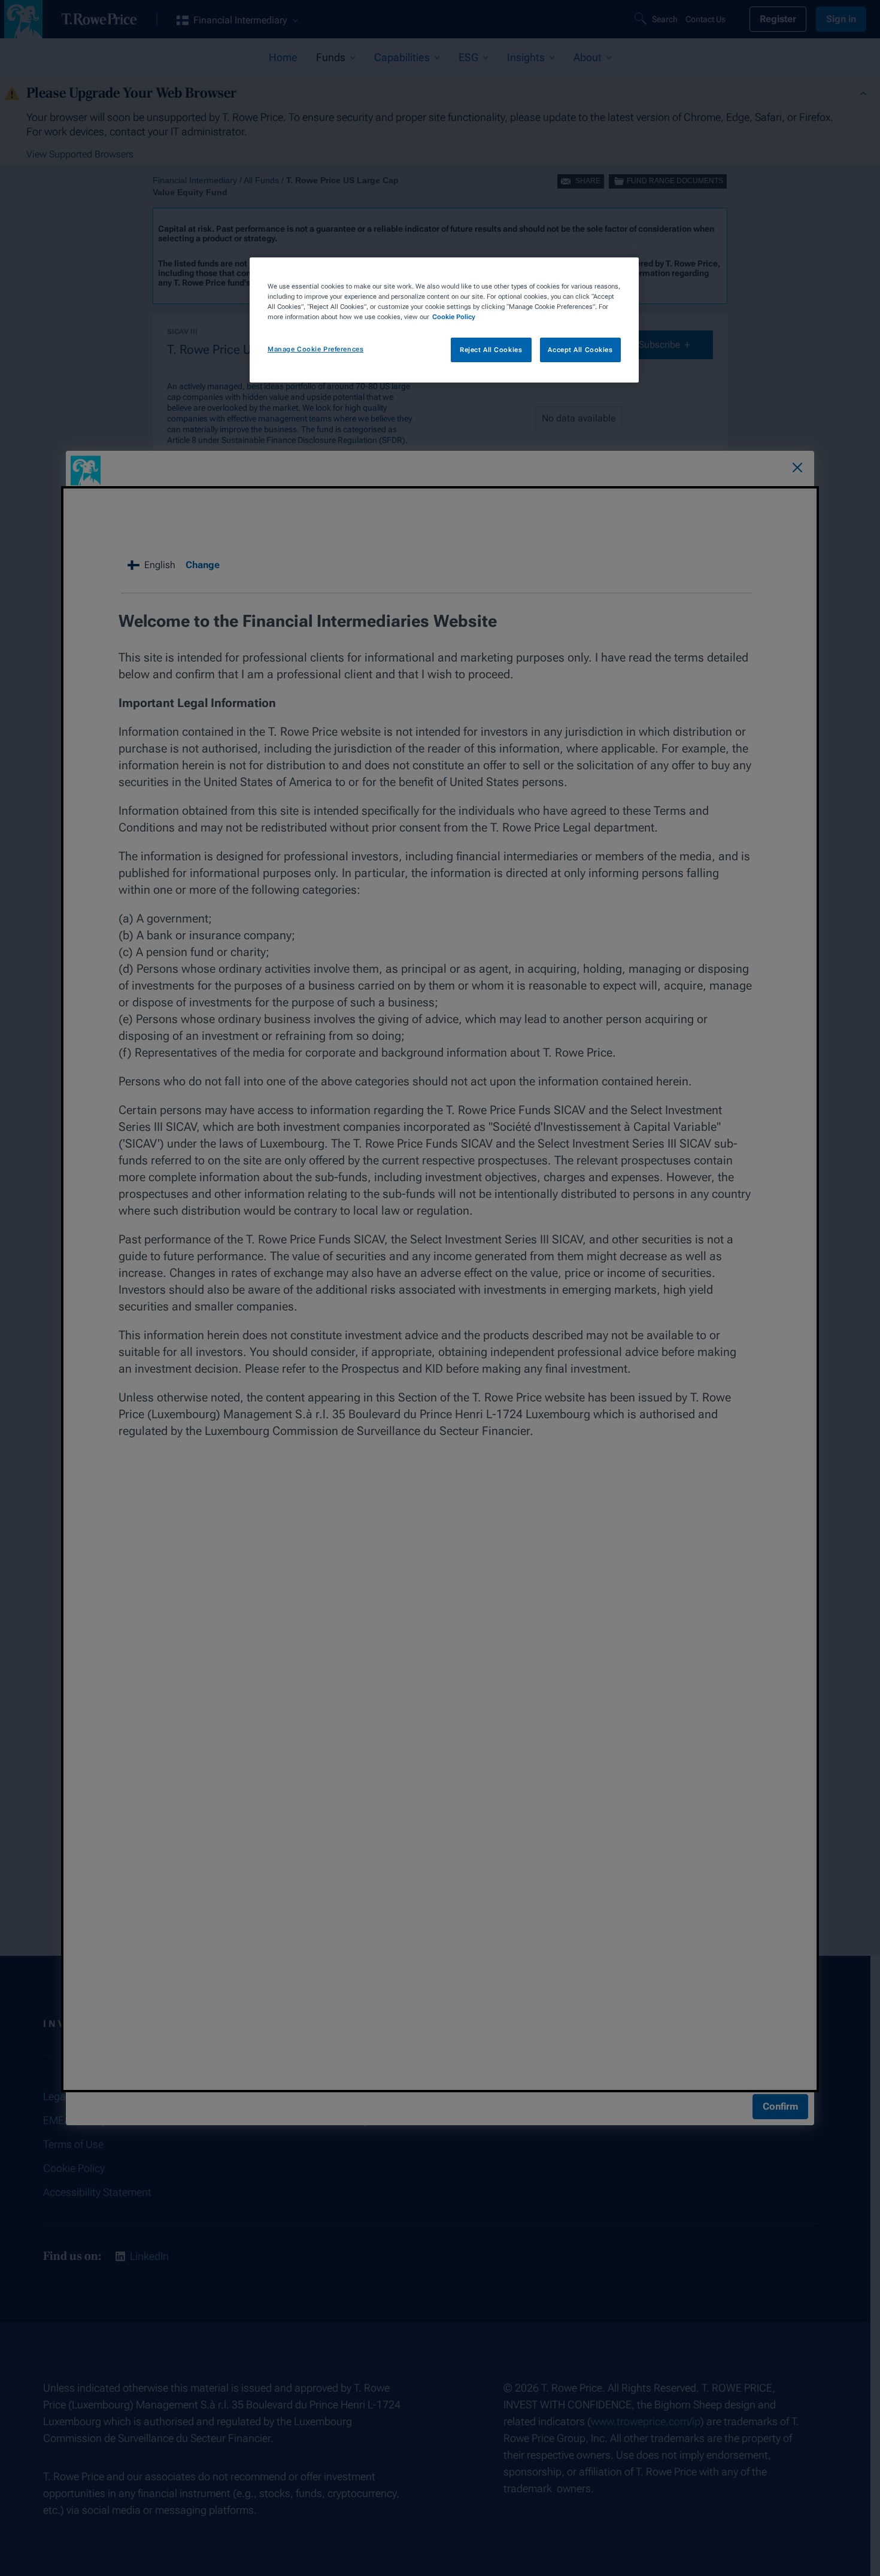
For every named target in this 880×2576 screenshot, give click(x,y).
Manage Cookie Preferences (315, 349)
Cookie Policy (454, 317)
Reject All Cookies (491, 350)
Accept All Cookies (580, 350)
